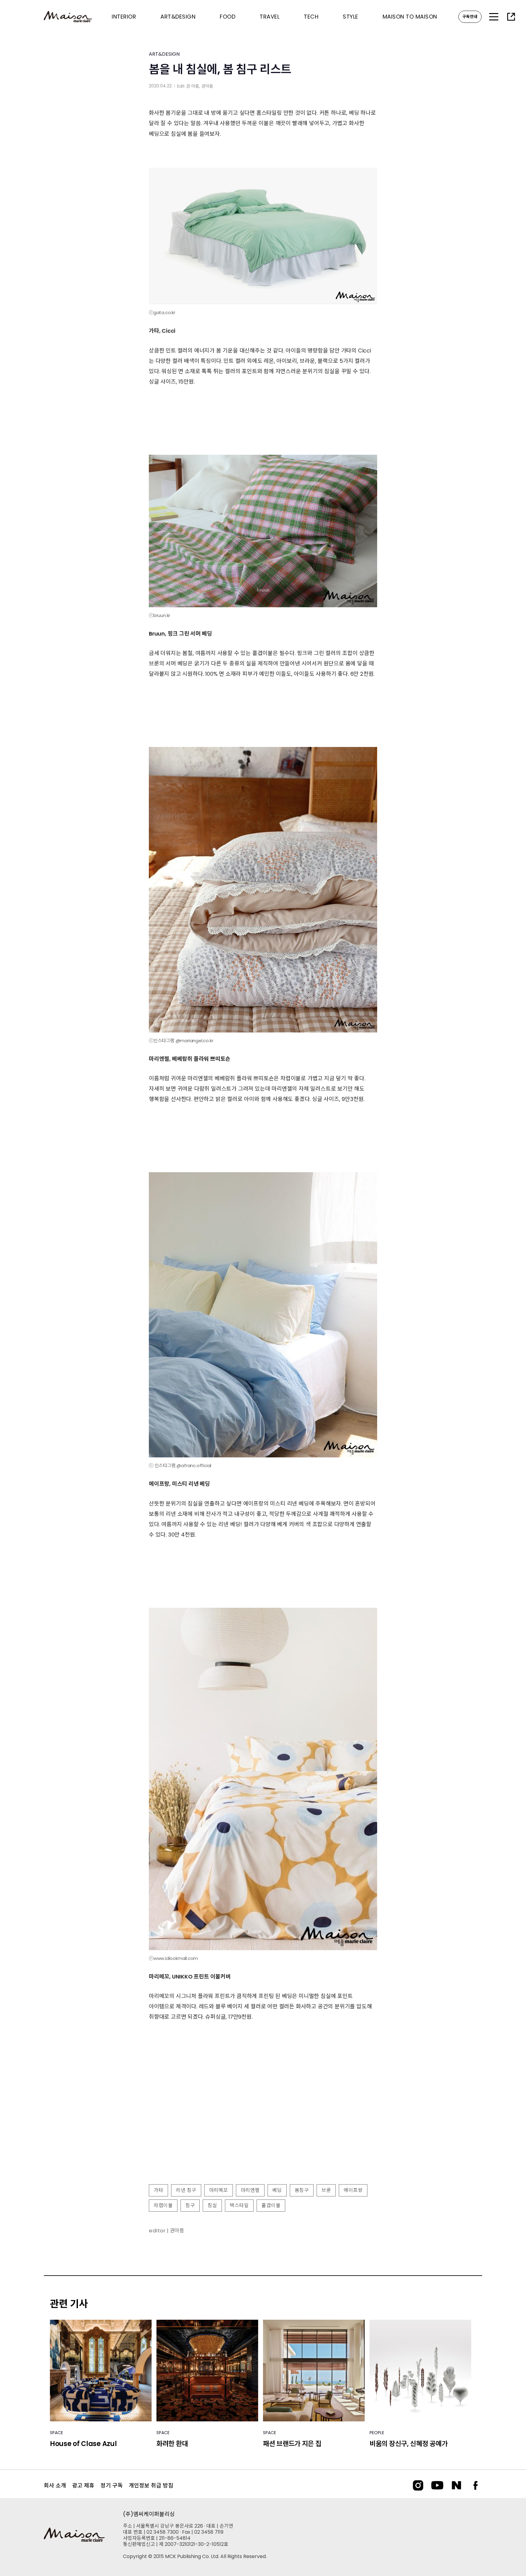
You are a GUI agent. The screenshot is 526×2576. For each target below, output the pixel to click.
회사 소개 (55, 2485)
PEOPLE (377, 2433)
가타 (158, 2190)
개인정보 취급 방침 (151, 2485)
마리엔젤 (250, 2190)
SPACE (56, 2433)
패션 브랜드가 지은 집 (292, 2444)
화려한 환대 (172, 2444)
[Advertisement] (263, 2130)
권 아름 (193, 86)
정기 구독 (112, 2485)
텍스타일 (239, 2205)
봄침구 (302, 2190)
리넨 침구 (186, 2190)
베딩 (277, 2190)
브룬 (326, 2190)
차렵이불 (163, 2205)
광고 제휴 (83, 2485)
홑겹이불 (271, 2205)
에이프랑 (353, 2190)
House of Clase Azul (83, 2444)
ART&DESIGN (164, 54)
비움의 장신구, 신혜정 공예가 (409, 2444)
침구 (190, 2205)
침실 (212, 2205)
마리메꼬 (219, 2190)
